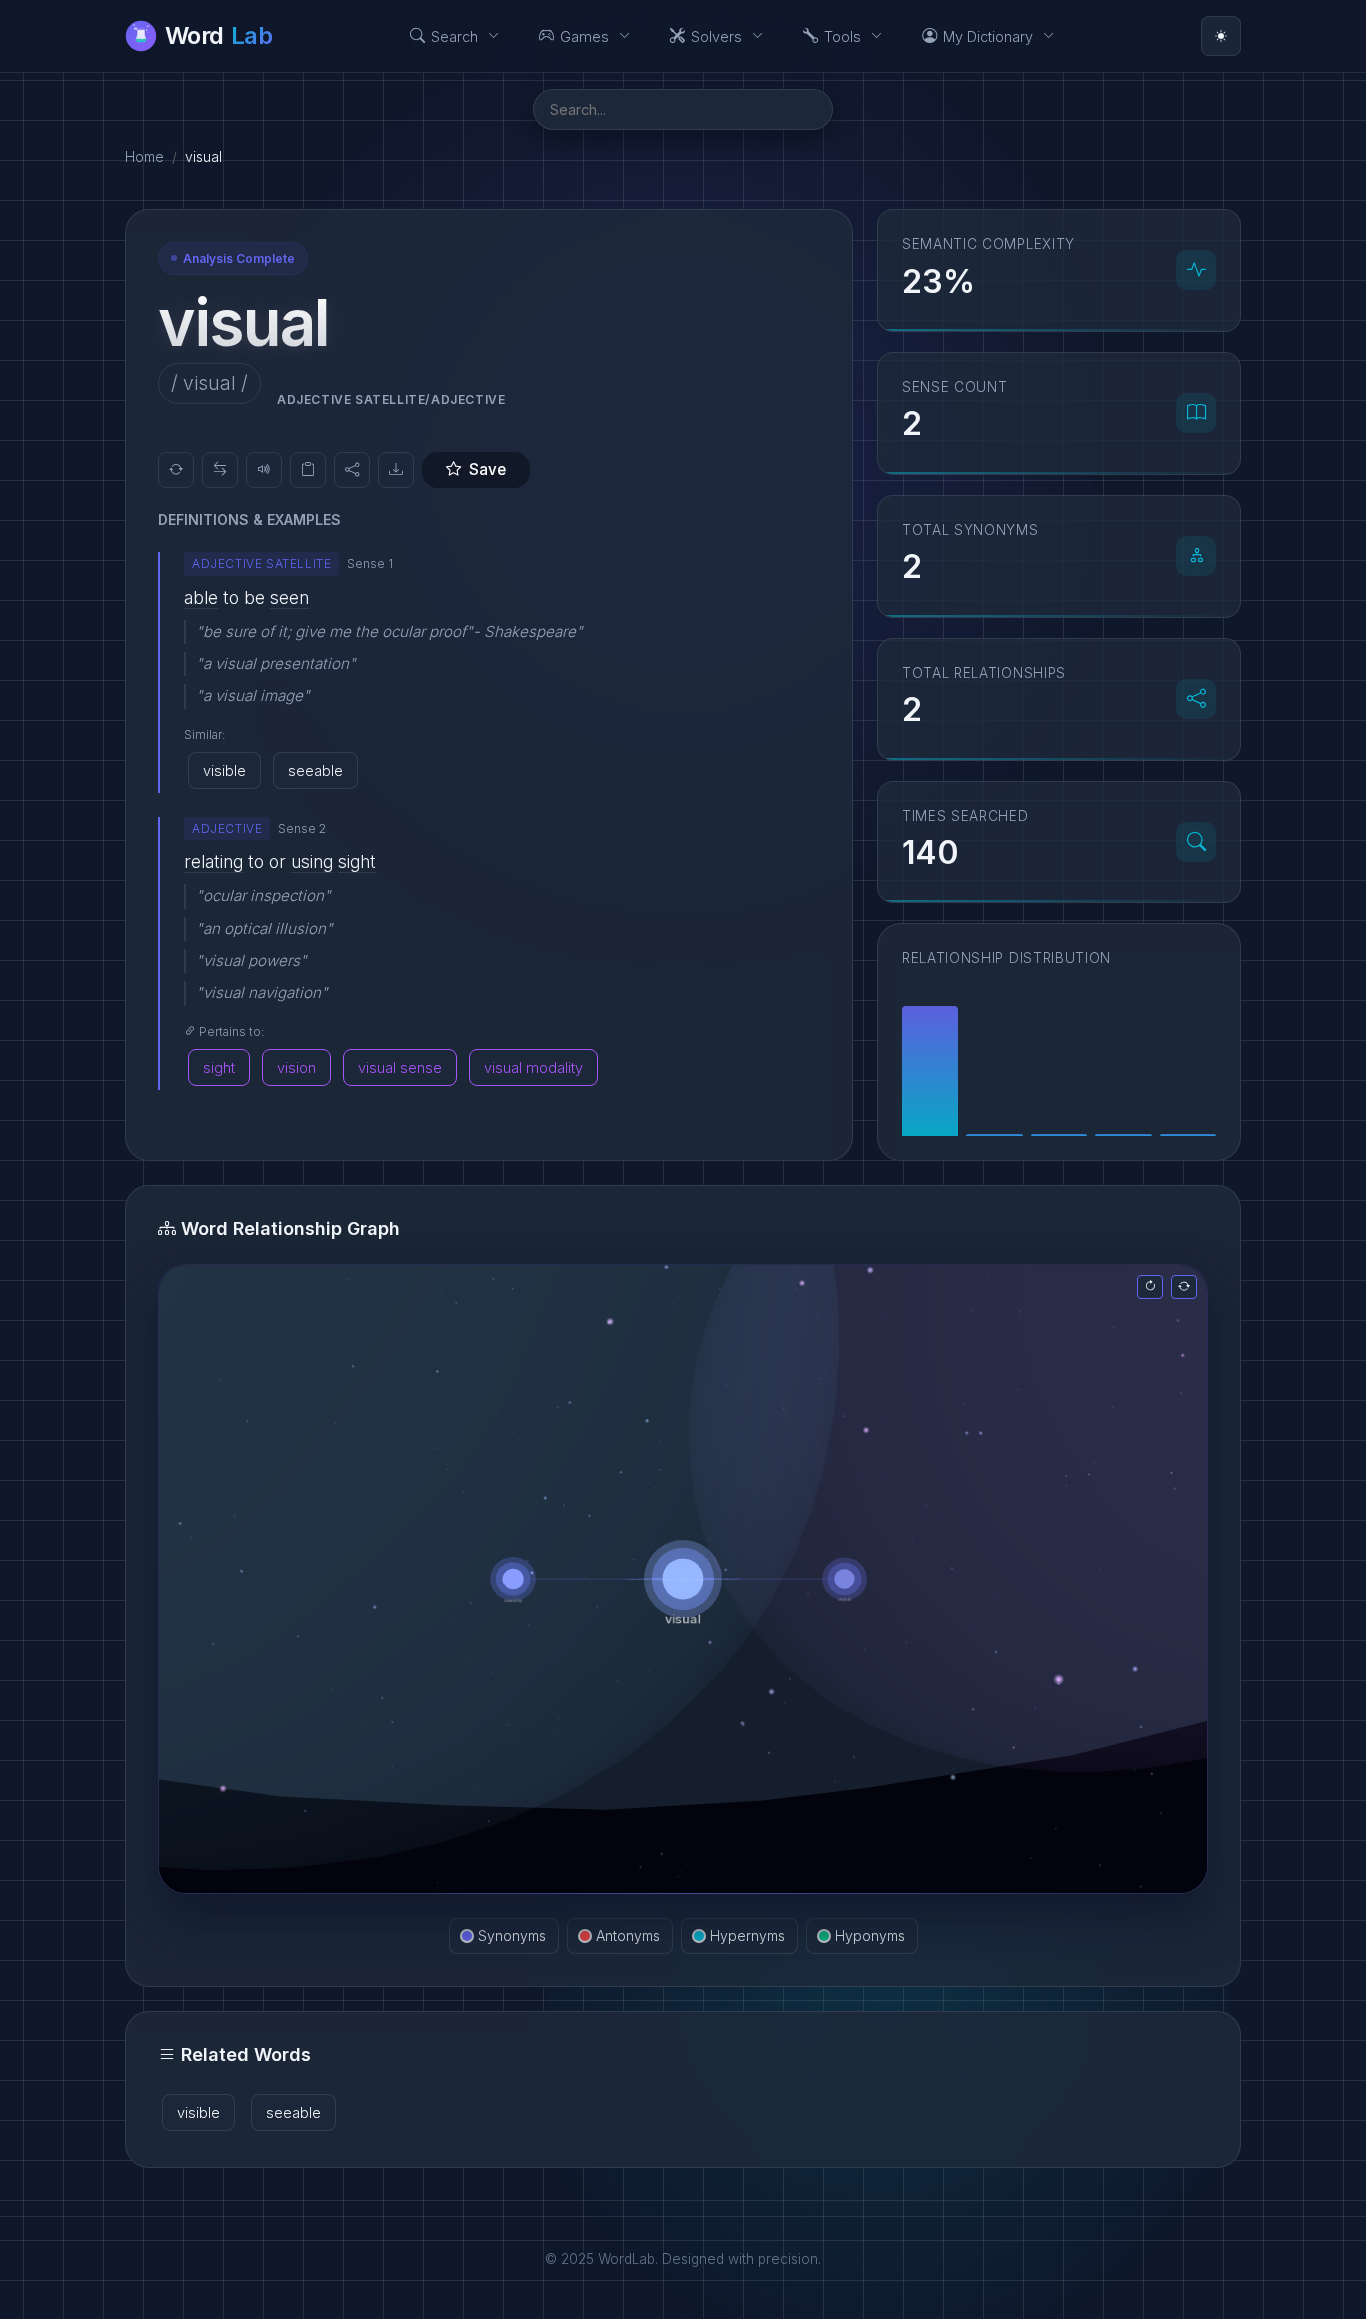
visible (224, 770)
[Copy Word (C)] (308, 470)
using (312, 861)
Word (218, 35)
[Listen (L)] (264, 470)
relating (213, 861)
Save (487, 469)
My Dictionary (988, 36)
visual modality (533, 1067)
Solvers (716, 36)
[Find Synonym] (176, 470)
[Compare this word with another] (220, 470)
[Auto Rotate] (1184, 1287)
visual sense (400, 1067)
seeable (315, 770)
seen (289, 597)
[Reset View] (1150, 1287)
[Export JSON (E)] (396, 470)
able (201, 597)
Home (144, 156)
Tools (842, 36)
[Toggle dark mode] (1221, 36)
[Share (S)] (352, 470)
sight (357, 861)
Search (454, 36)
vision (296, 1067)
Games (584, 36)
